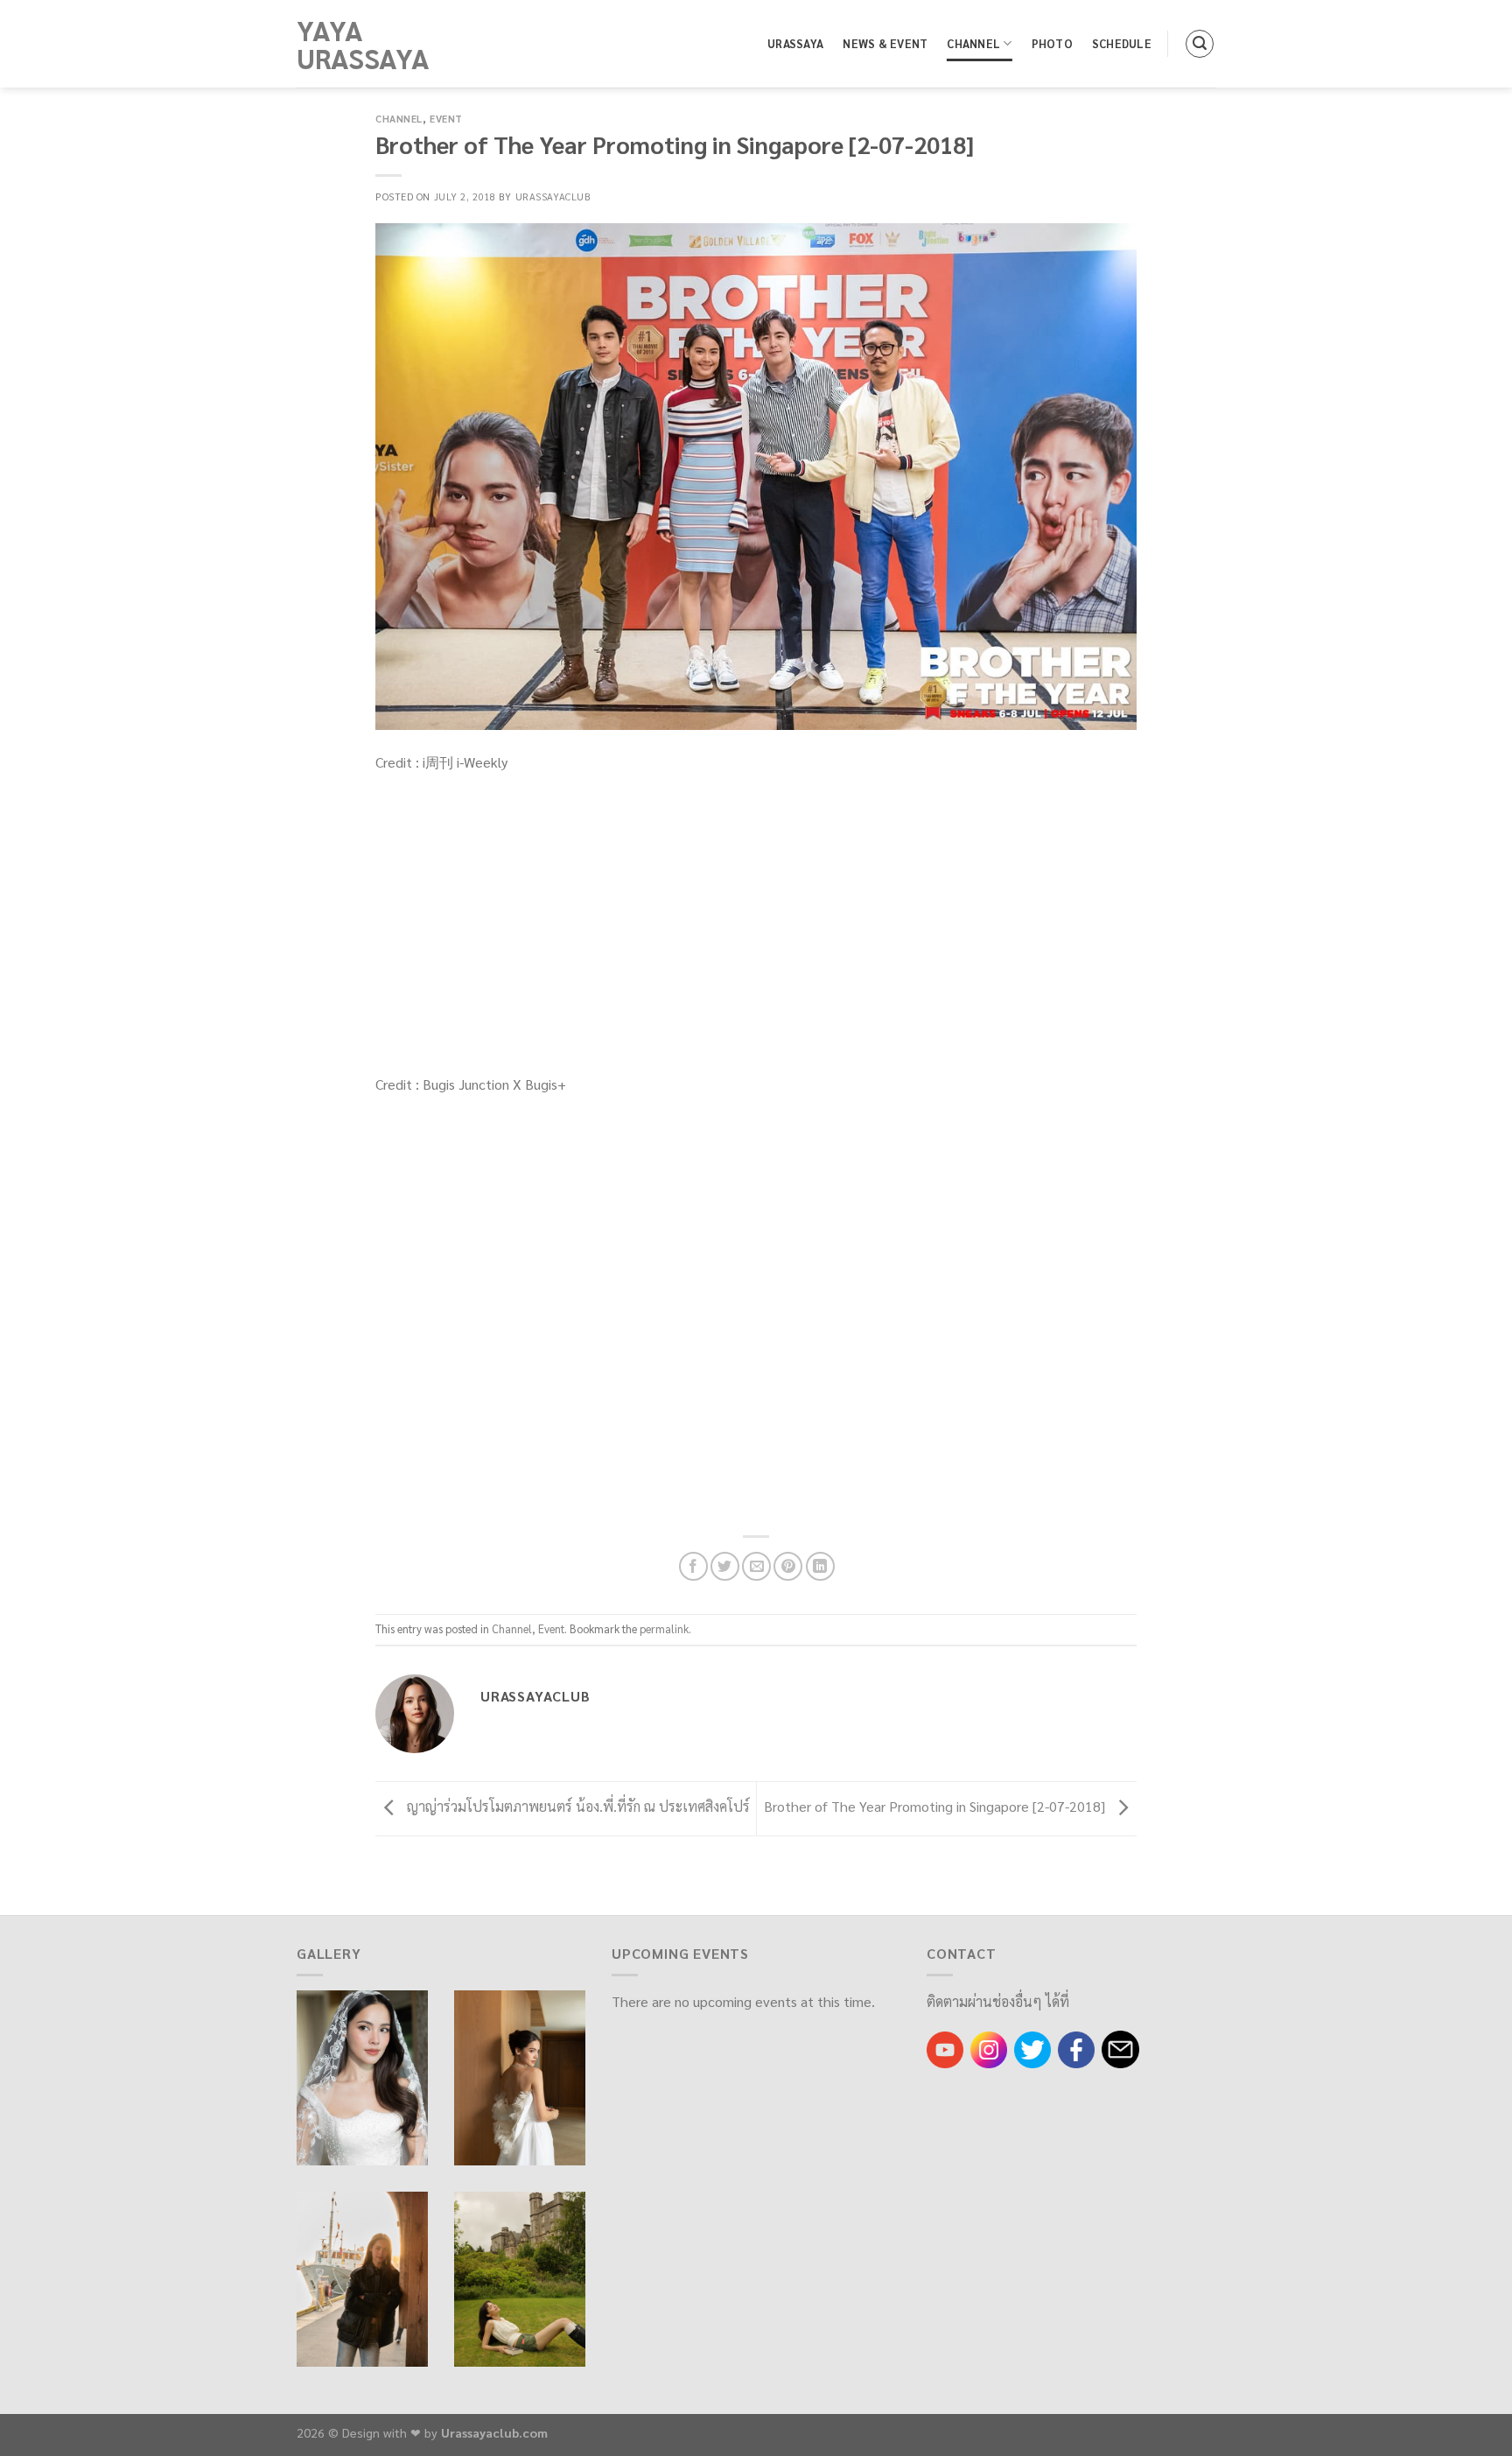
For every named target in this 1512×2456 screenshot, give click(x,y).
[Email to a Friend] (756, 1566)
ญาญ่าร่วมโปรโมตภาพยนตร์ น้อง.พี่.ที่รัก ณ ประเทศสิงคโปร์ (577, 1807)
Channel (973, 43)
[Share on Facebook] (693, 1566)
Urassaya (795, 43)
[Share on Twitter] (725, 1566)
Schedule (1122, 43)
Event (446, 119)
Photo (1052, 43)
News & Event (885, 43)
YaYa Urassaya (363, 44)
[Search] (1200, 44)
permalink (664, 1628)
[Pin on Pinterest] (788, 1566)
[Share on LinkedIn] (820, 1566)
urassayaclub (553, 196)
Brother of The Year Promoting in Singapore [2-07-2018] (936, 1807)
